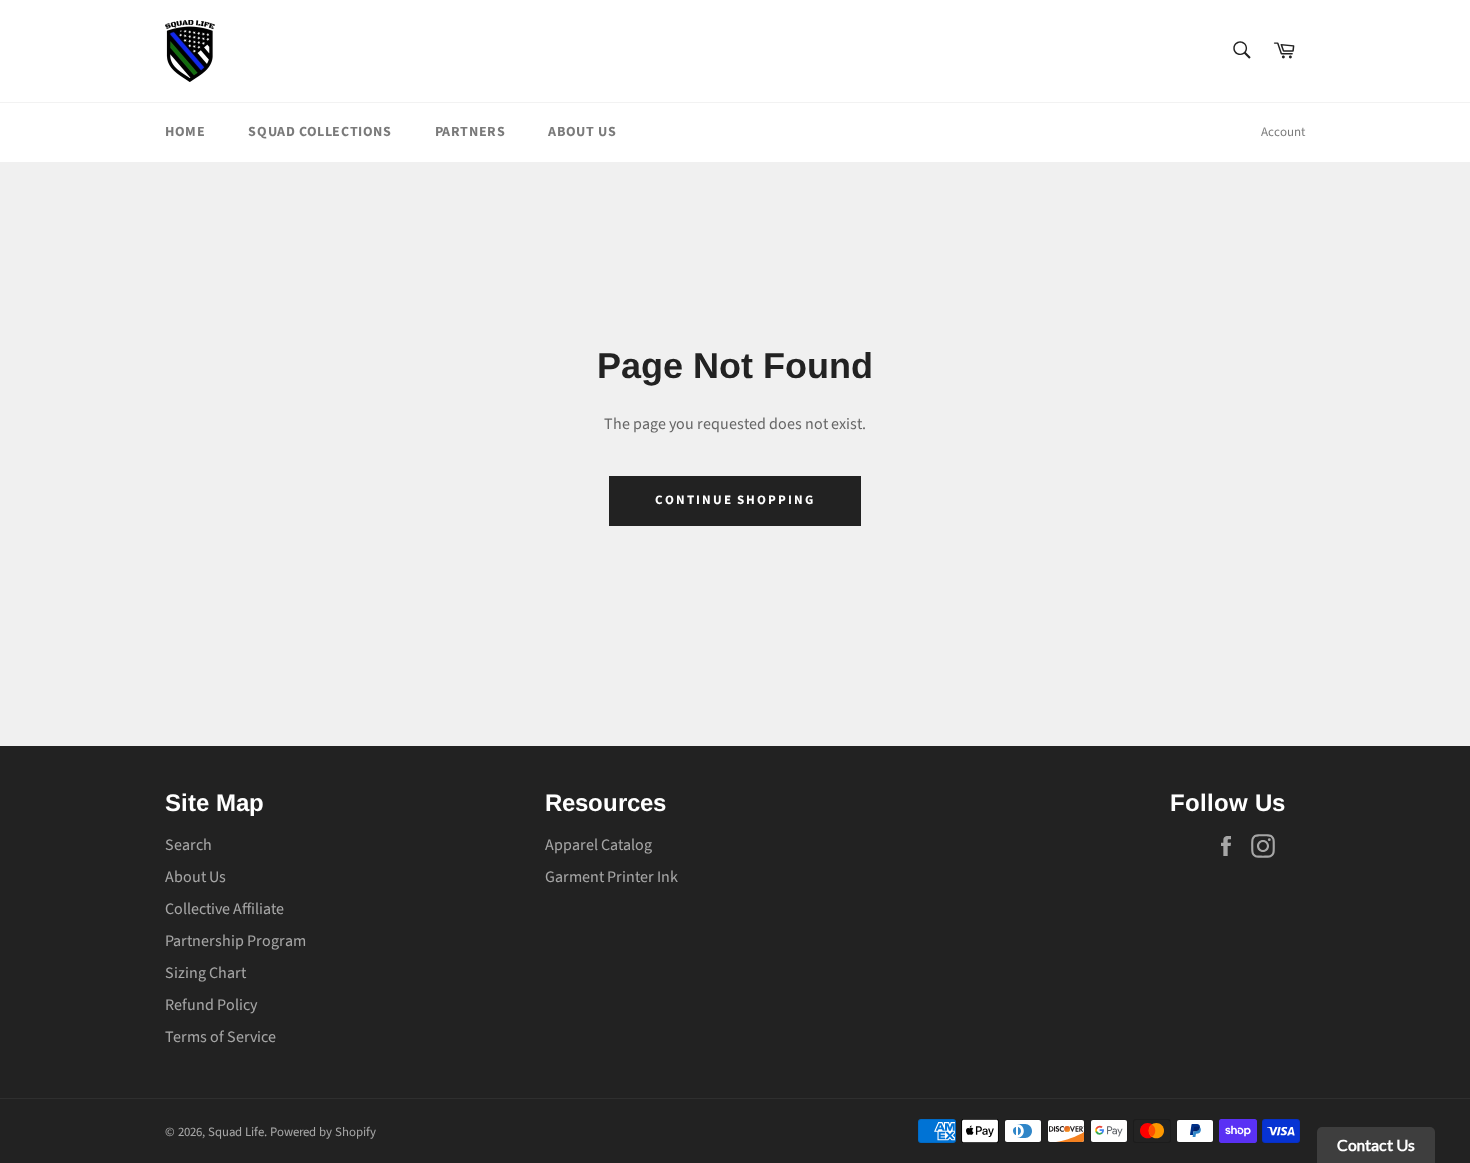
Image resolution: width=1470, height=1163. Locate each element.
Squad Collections (319, 132)
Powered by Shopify (323, 1132)
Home (185, 132)
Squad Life (236, 1132)
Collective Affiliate (224, 909)
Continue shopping (735, 500)
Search (188, 845)
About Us (582, 132)
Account (1283, 132)
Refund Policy (211, 1005)
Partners (470, 132)
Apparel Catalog (598, 845)
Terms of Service (220, 1037)
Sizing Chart (205, 973)
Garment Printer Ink (611, 877)
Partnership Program (235, 941)
